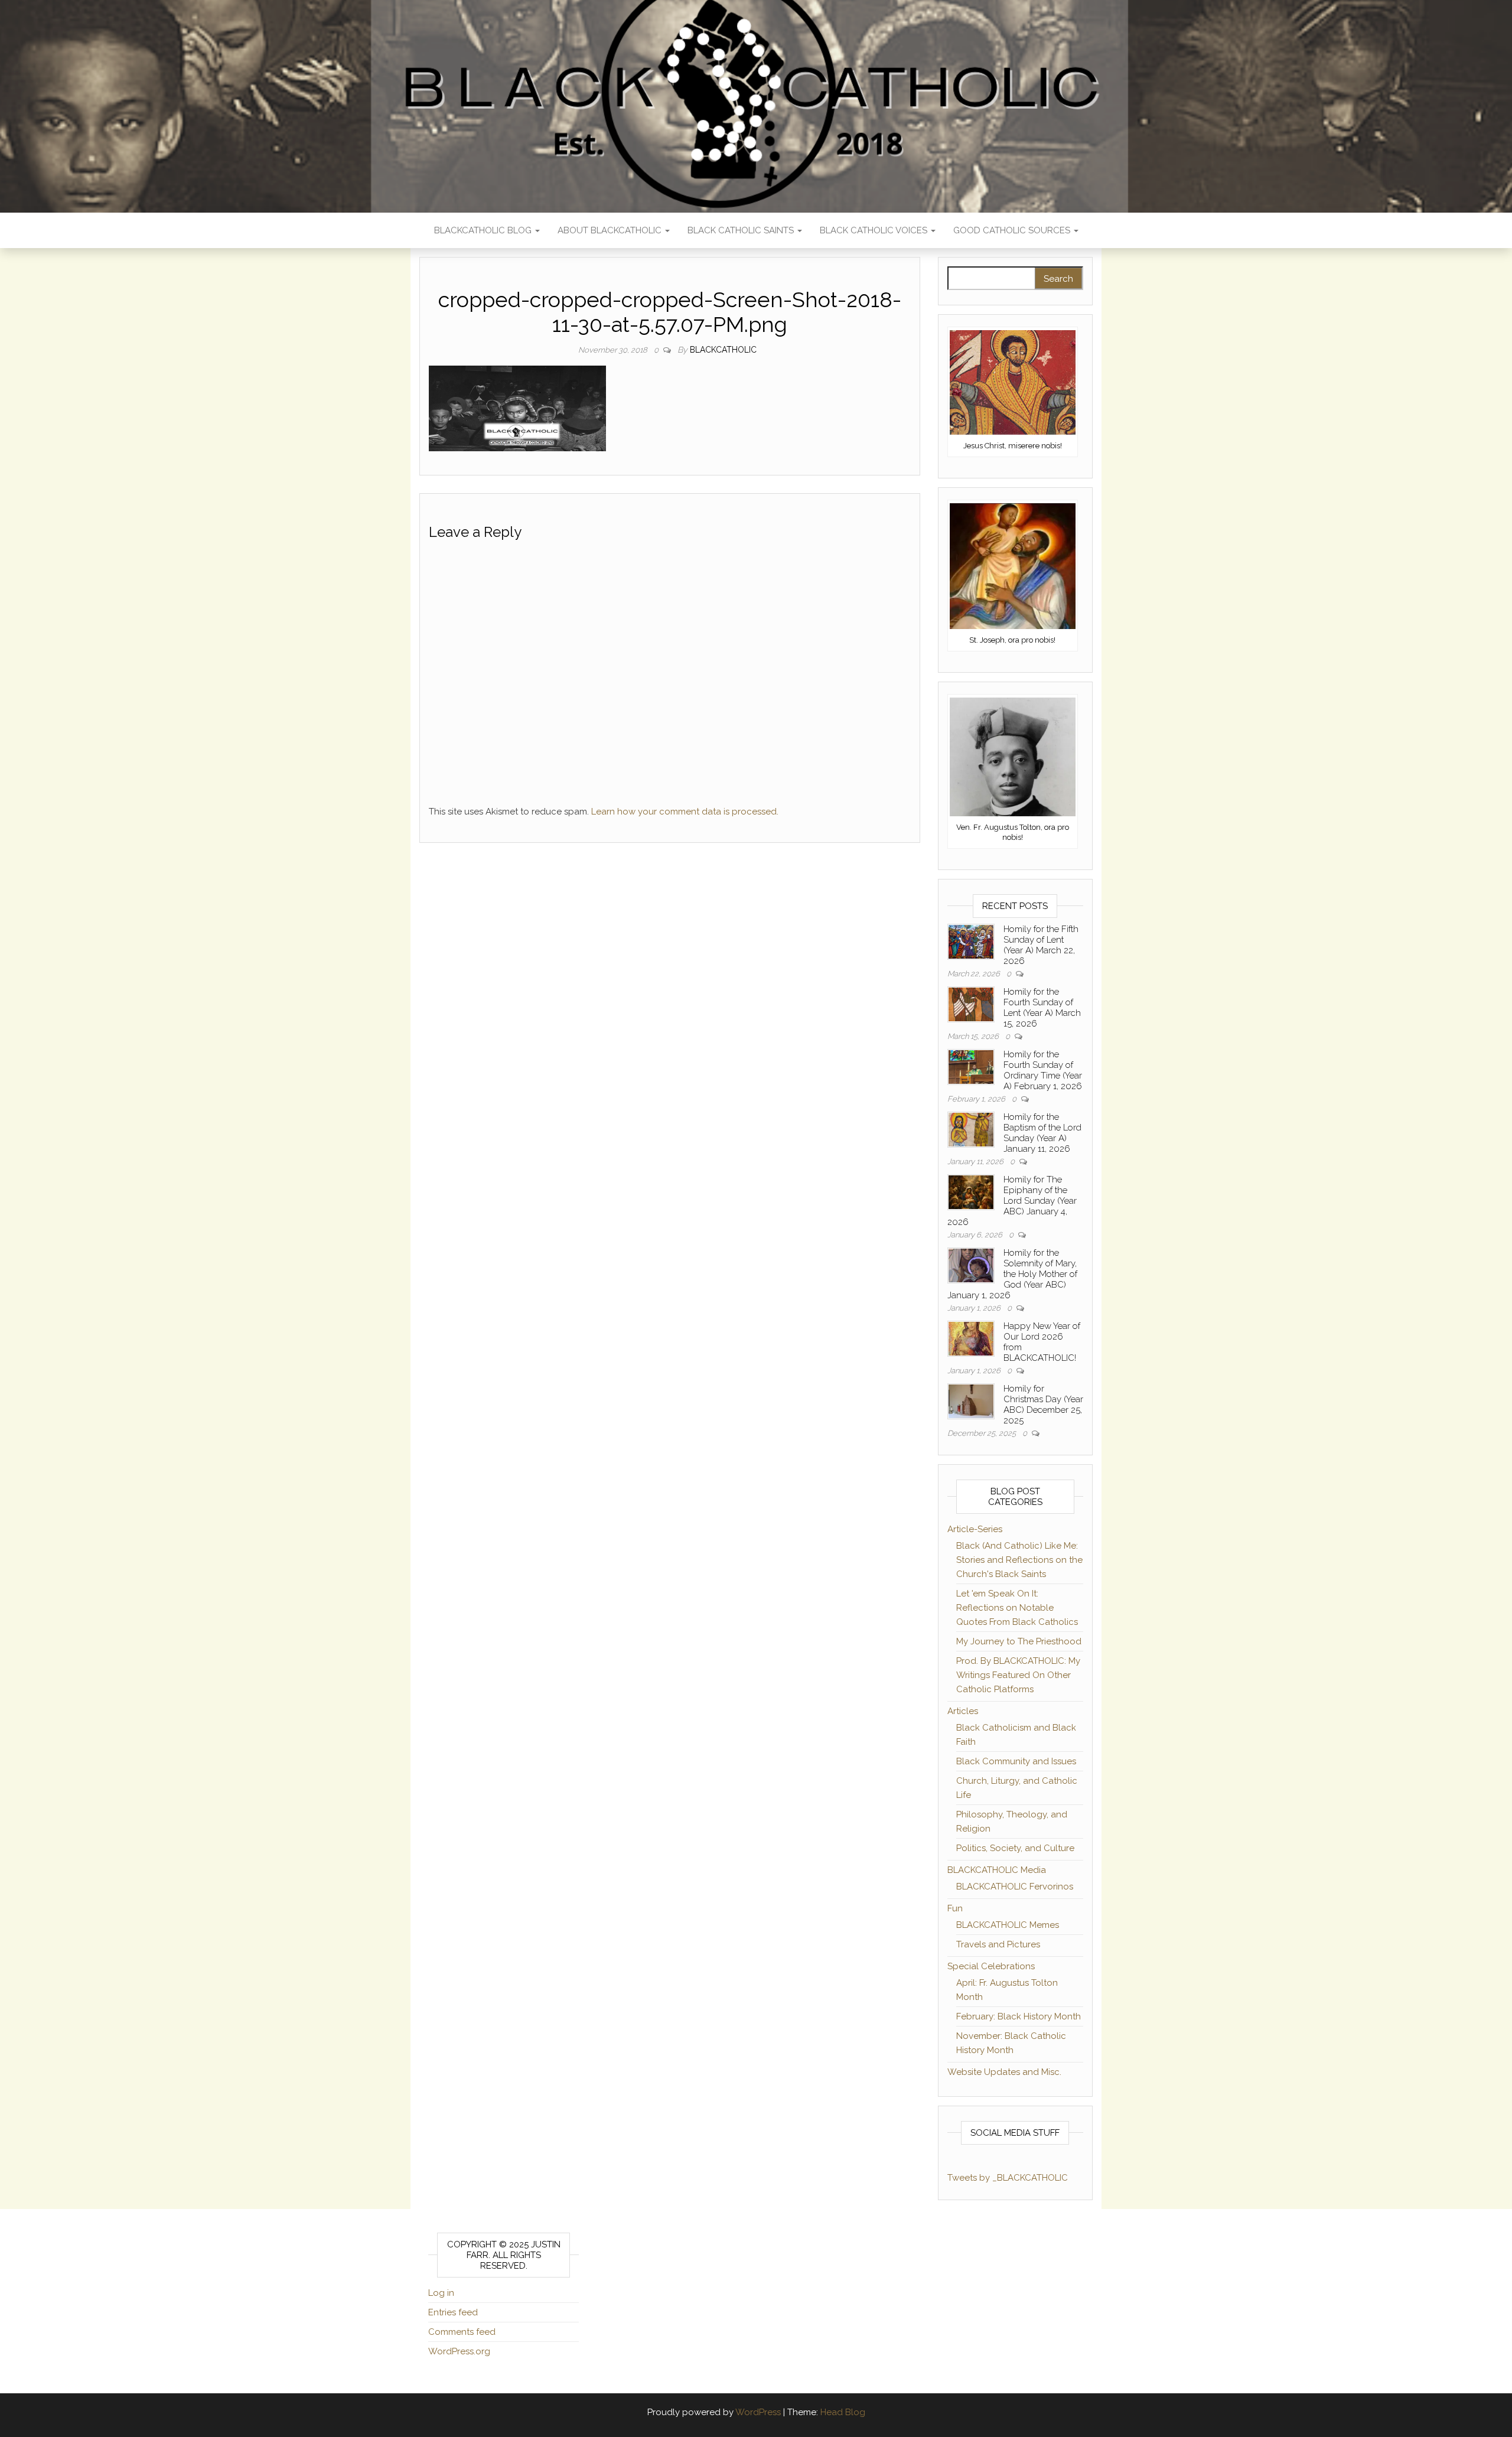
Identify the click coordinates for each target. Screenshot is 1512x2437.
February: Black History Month (1019, 2016)
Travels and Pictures (998, 1944)
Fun (955, 1908)
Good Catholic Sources (1013, 230)
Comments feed (462, 2332)
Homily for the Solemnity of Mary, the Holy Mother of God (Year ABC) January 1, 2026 (1012, 1274)
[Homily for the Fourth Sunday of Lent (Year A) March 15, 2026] (971, 1004)
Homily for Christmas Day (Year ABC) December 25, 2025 (1043, 1405)
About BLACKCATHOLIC (611, 230)
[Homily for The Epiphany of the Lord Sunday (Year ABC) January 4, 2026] (971, 1191)
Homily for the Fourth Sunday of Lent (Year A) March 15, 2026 (1042, 1008)
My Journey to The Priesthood (1019, 1641)
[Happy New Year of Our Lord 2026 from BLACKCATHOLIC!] (971, 1338)
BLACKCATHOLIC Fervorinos (1015, 1887)
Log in (441, 2293)
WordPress (758, 2412)
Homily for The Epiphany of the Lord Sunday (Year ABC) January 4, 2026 (1012, 1201)
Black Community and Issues (1016, 1761)
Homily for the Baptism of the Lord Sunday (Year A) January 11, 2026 (1042, 1133)
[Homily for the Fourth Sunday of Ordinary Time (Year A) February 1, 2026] (971, 1066)
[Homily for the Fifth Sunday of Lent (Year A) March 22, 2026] (971, 941)
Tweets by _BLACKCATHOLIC (1008, 2178)
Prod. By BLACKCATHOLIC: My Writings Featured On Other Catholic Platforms (1018, 1675)
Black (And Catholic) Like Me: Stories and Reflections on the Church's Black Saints (1019, 1560)
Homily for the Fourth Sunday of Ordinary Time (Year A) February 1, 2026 (1043, 1070)
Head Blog (843, 2412)
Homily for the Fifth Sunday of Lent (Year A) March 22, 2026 (1041, 945)
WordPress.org (459, 2351)
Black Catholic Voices (875, 230)
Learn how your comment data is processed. (685, 812)
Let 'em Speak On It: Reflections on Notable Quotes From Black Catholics (1017, 1608)
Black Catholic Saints (742, 230)
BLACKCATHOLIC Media (997, 1870)
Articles (963, 1711)
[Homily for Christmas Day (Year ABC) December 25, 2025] (971, 1400)
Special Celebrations (991, 1966)
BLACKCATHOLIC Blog (484, 230)
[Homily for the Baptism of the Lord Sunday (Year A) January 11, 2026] (971, 1129)
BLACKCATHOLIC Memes (1008, 1925)
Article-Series (975, 1529)
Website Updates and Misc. (1004, 2072)
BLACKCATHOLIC (723, 350)
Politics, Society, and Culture (1015, 1848)
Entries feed (453, 2312)
